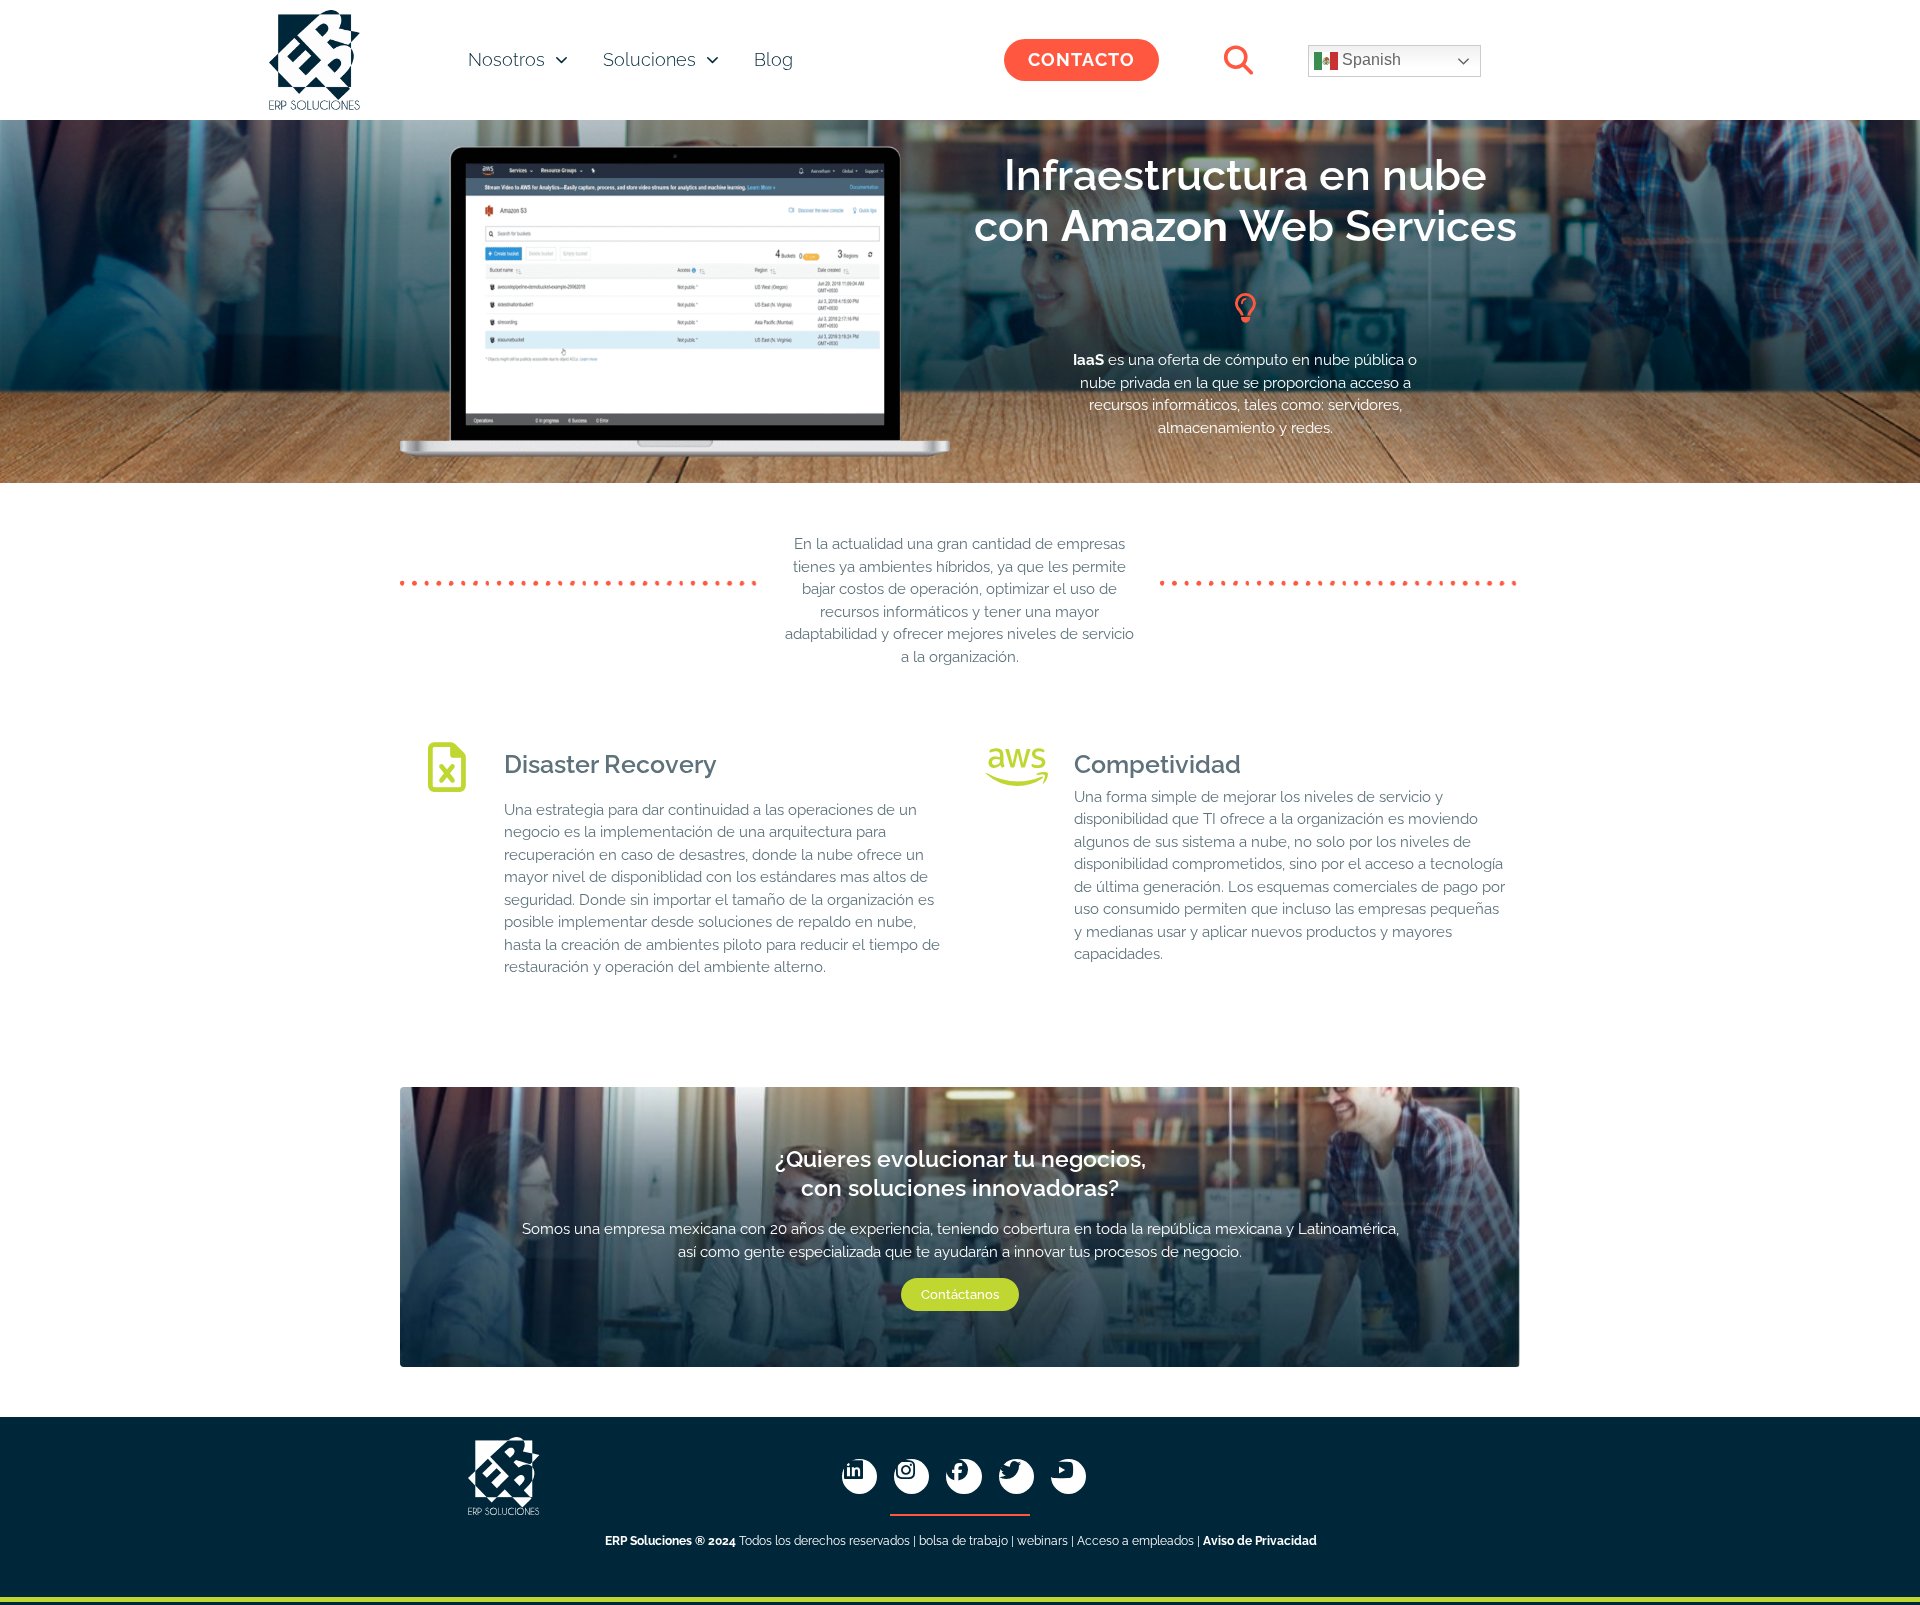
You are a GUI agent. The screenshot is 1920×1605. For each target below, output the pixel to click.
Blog (773, 59)
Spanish (1369, 59)
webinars (1042, 1541)
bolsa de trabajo (963, 1541)
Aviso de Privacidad (1260, 1541)
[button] (1239, 60)
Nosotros (506, 59)
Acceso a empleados (1135, 1541)
